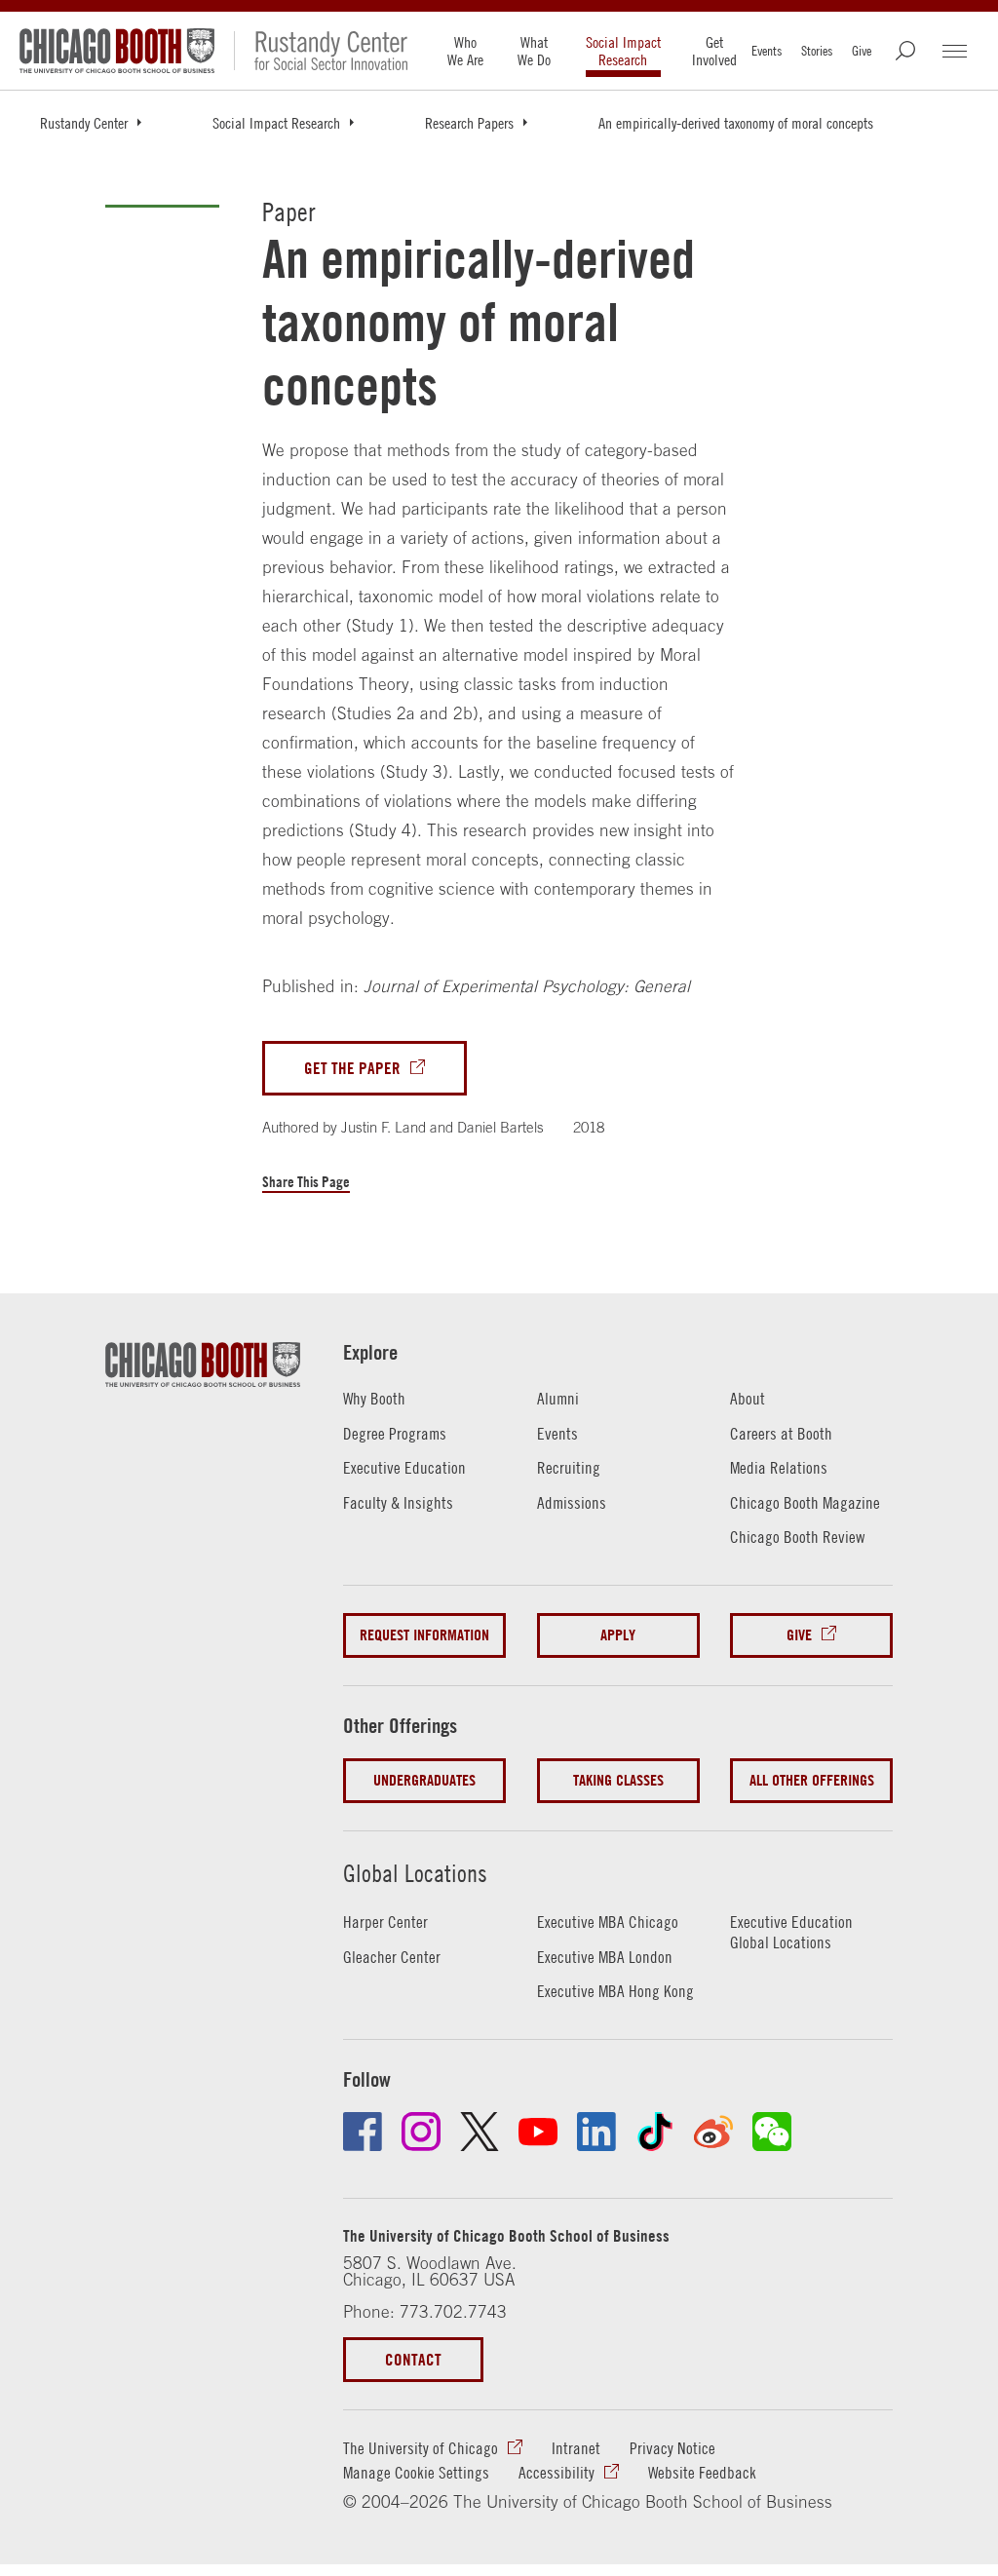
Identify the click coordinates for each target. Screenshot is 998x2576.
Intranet (576, 2448)
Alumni (558, 1399)
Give (862, 51)
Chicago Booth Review (797, 1537)
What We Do (534, 51)
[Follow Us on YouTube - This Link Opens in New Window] (538, 2132)
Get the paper (352, 1068)
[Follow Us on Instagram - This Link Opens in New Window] (421, 2132)
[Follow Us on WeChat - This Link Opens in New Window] (772, 2132)
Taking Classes (618, 1780)
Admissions (572, 1503)
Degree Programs (395, 1434)
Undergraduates (424, 1780)
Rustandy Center (84, 123)
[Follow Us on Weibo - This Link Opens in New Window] (713, 2132)
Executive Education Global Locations (791, 1932)
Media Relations (779, 1468)
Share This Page (306, 1182)
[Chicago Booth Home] (117, 51)
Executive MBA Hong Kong (615, 1991)
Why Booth (374, 1399)
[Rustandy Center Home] (321, 51)
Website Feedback (702, 2473)
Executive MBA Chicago (608, 1922)
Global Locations (415, 1873)
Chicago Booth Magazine (805, 1503)
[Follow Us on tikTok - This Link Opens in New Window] (655, 2132)
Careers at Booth (781, 1434)
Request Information (424, 1635)
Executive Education (404, 1468)
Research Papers (469, 123)
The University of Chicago (421, 2448)
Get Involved (714, 51)
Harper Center (385, 1922)
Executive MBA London (605, 1957)
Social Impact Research (623, 51)
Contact (413, 2359)
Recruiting (569, 1468)
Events (767, 51)
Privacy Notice (672, 2448)
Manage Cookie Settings (416, 2473)
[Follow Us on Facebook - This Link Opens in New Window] (363, 2132)
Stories (817, 51)
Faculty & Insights (398, 1503)
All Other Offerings (812, 1780)
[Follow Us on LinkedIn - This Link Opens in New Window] (596, 2132)
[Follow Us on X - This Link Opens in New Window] (480, 2132)
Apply (618, 1635)
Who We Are (465, 51)
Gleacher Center (392, 1957)
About (748, 1399)
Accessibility (557, 2473)
